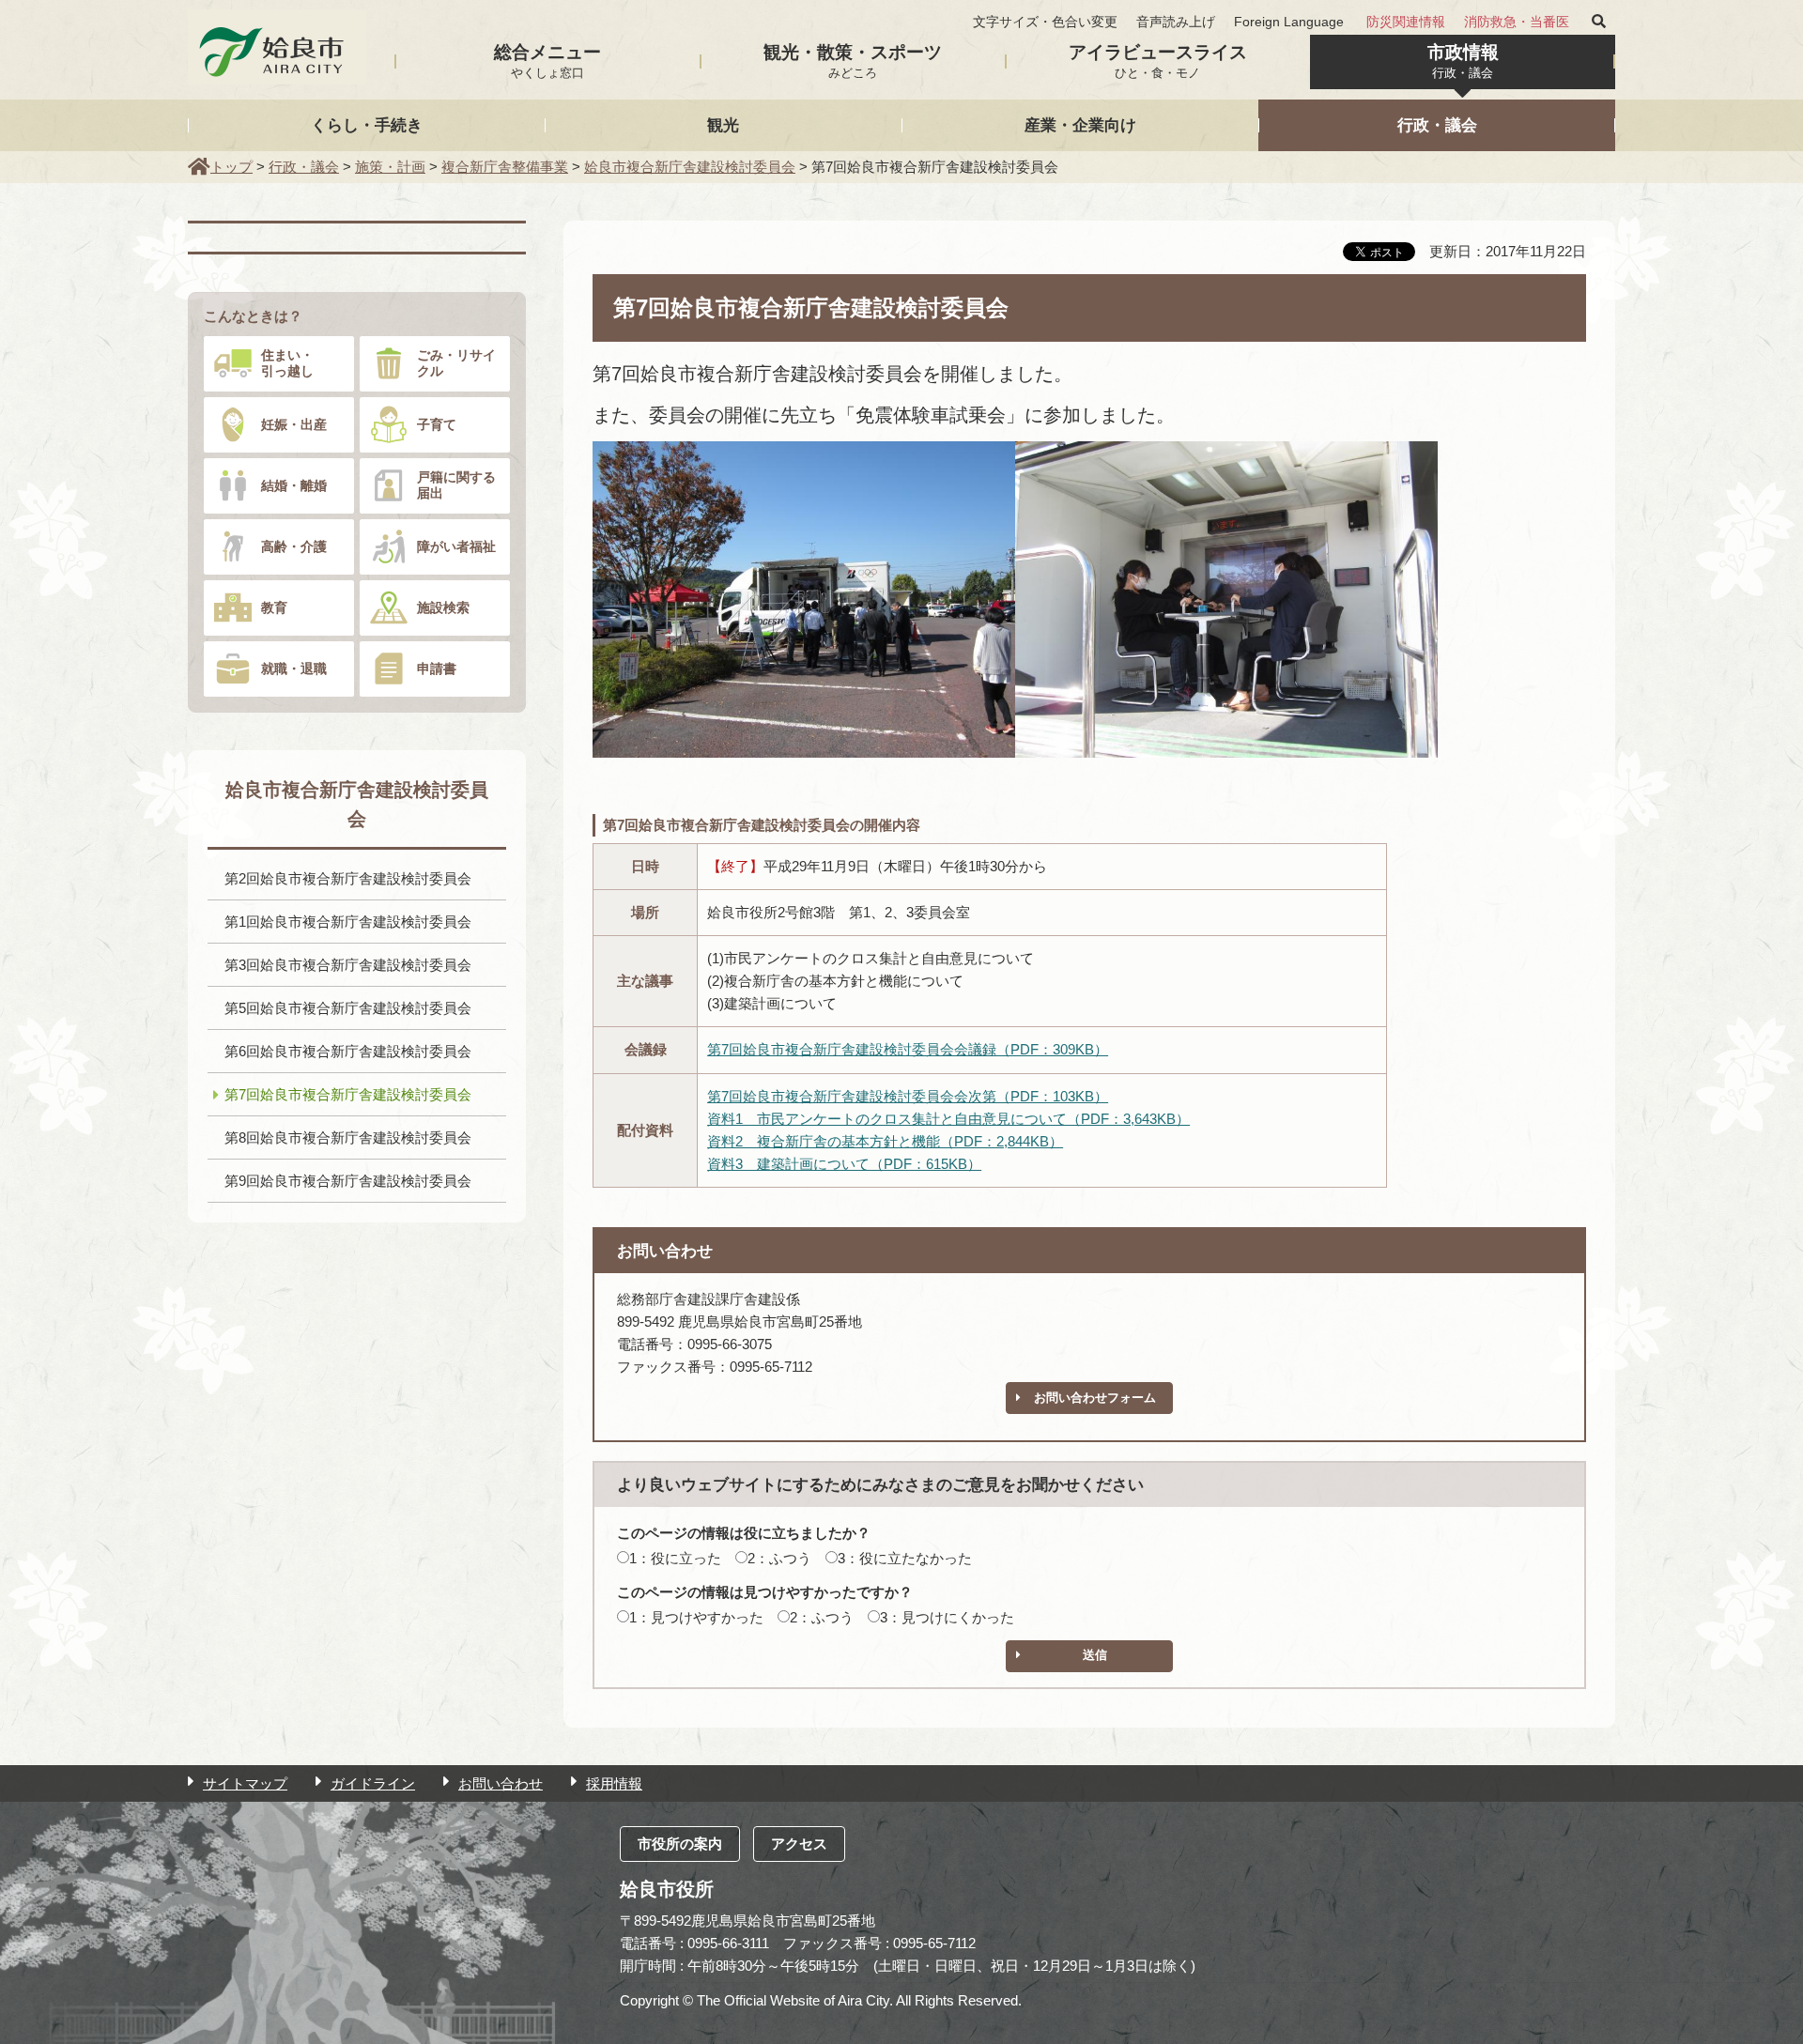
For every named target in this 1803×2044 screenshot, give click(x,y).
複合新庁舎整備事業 (505, 167)
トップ (231, 167)
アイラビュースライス (1158, 61)
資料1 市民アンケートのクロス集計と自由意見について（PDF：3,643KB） (948, 1119)
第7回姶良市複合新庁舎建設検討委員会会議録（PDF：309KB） (908, 1049)
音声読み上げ (1176, 22)
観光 (723, 125)
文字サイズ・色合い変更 (1045, 22)
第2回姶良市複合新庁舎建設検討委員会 (348, 878)
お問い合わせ (501, 1783)
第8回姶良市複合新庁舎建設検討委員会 (348, 1137)
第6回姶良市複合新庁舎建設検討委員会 (348, 1051)
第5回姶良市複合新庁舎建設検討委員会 (348, 1008)
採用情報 (614, 1783)
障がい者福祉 (456, 546)
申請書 (437, 669)
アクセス (799, 1844)
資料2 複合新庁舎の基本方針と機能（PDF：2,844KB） (885, 1141)
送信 (1095, 1655)
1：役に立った (675, 1558)
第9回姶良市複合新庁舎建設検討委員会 (348, 1181)
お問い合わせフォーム (1095, 1398)
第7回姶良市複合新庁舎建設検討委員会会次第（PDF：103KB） (908, 1096)
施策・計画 (390, 167)
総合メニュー (547, 61)
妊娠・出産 (294, 424)
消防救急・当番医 (1517, 22)
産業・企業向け (1080, 125)
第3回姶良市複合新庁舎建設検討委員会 (348, 965)
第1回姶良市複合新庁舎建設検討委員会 (348, 922)
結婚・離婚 (294, 485)
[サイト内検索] (1599, 22)
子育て (437, 424)
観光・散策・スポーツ (853, 61)
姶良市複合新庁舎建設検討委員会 (690, 167)
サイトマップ (245, 1783)
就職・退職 (294, 669)
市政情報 (1463, 61)
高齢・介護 (294, 546)
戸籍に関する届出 (456, 485)
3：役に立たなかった (905, 1558)
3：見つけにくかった (947, 1617)
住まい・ (287, 363)
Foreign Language (1289, 22)
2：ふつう (779, 1558)
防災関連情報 (1406, 22)
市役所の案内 (680, 1844)
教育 (274, 607)
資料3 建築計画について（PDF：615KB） (844, 1164)
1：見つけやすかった (696, 1617)
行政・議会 (1437, 125)
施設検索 (443, 607)
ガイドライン (373, 1783)
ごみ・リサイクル (456, 363)
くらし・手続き (367, 125)
